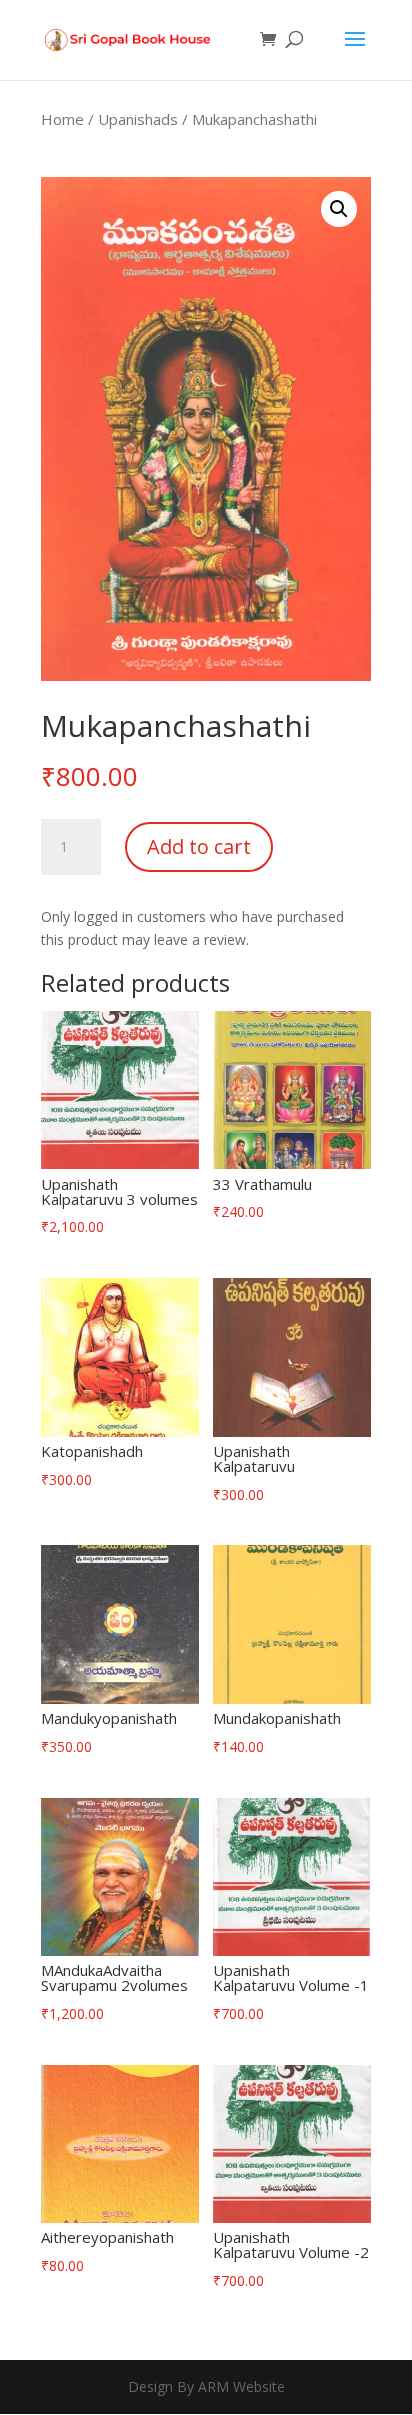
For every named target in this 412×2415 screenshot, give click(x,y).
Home (62, 119)
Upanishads (138, 119)
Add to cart (199, 846)
